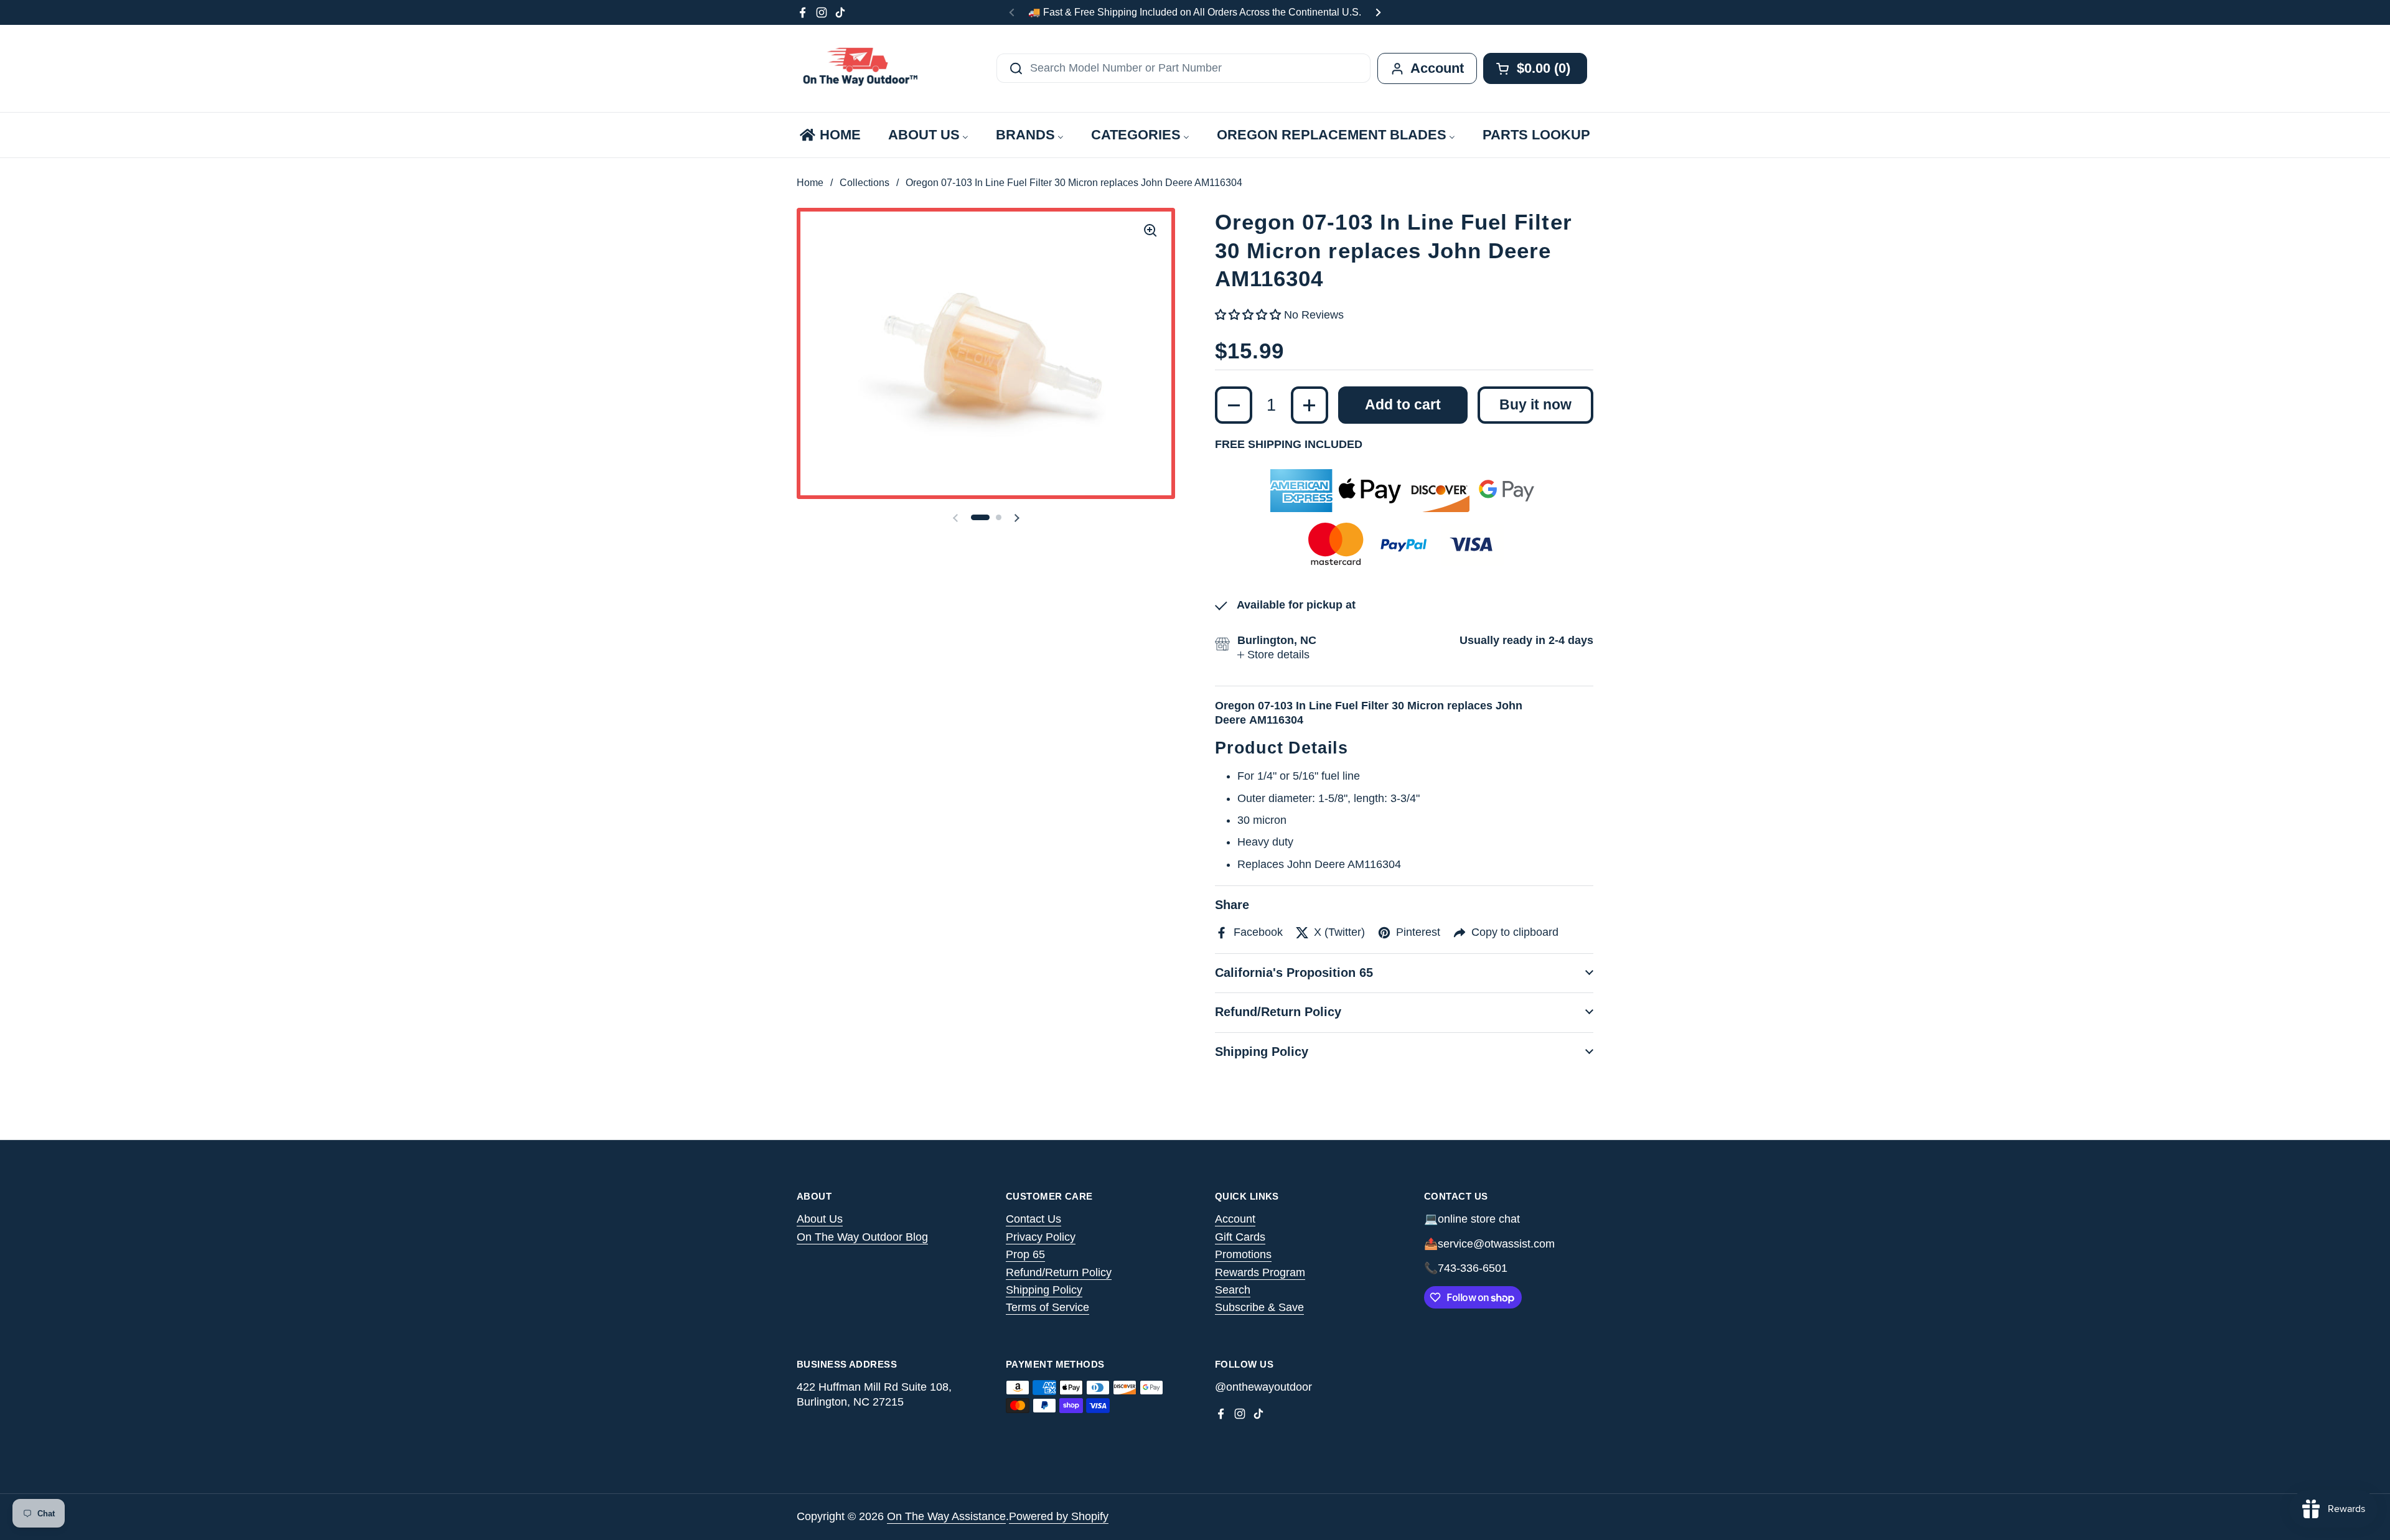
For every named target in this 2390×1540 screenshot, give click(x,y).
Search (1233, 1290)
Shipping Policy (1044, 1290)
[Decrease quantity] (1234, 405)
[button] (980, 517)
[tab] (1273, 655)
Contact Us (1033, 1219)
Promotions (1243, 1254)
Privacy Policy (1041, 1237)
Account (1235, 1219)
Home (810, 183)
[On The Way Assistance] (859, 68)
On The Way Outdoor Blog (862, 1237)
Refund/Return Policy (1059, 1272)
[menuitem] (829, 135)
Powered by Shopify (1059, 1516)
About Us (820, 1219)
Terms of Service (1047, 1307)
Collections (865, 183)
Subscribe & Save (1259, 1307)
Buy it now (1535, 405)
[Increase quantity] (1310, 405)
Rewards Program (1260, 1272)
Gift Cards (1240, 1237)
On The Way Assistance (946, 1516)
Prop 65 (1025, 1254)
